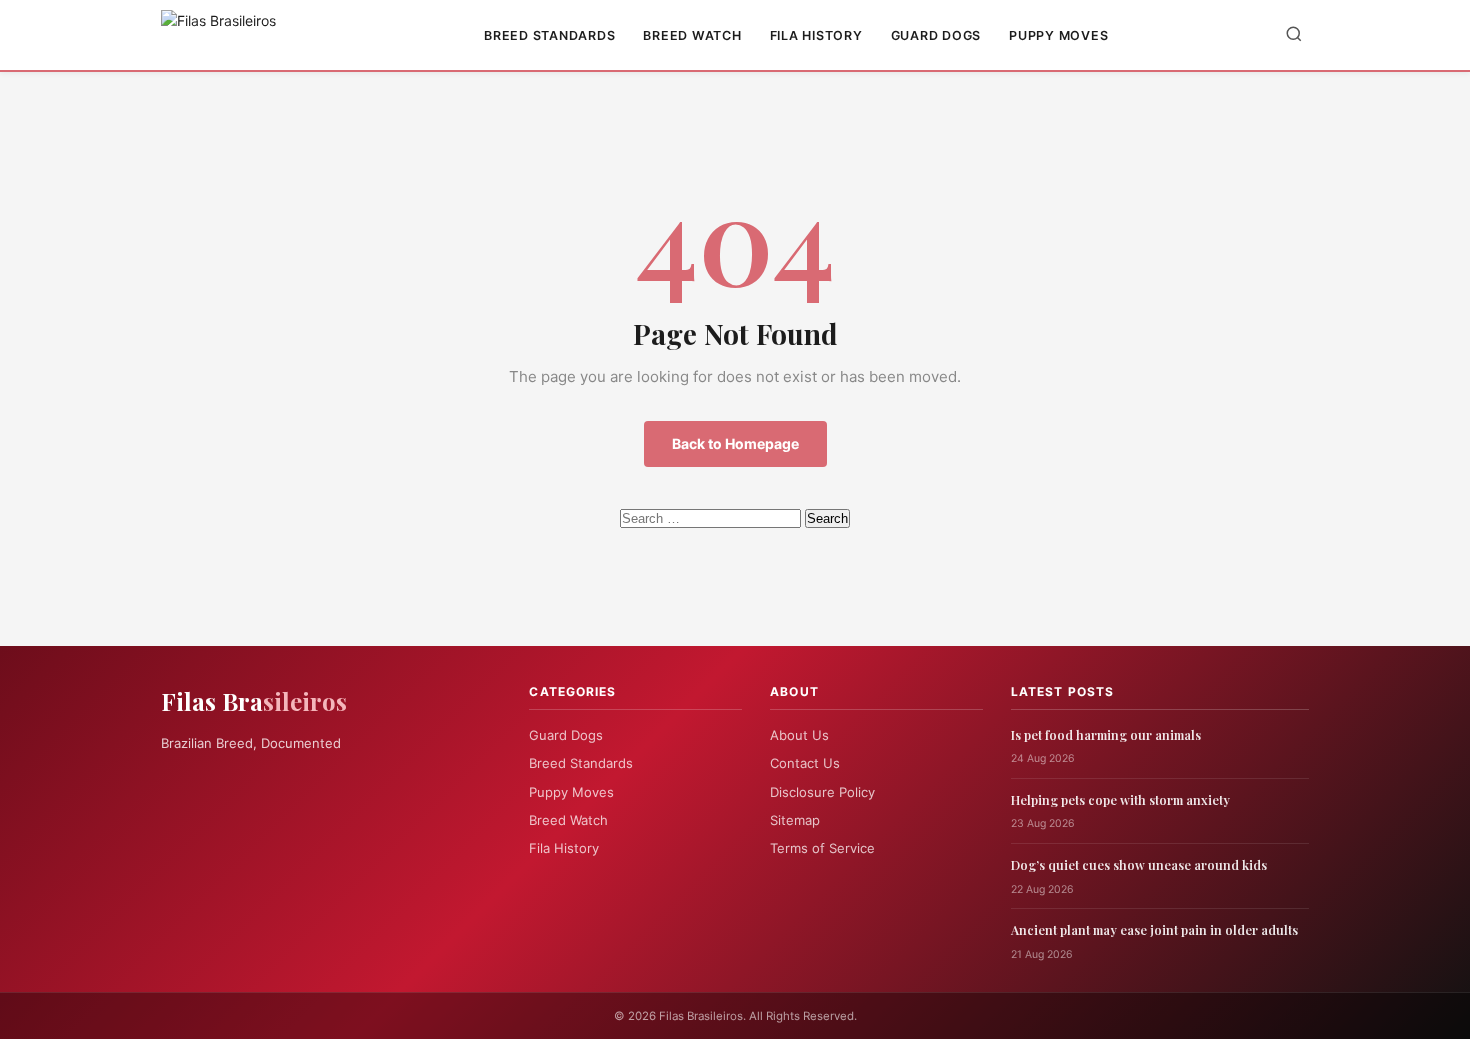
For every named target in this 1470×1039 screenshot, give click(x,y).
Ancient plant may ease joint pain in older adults (1154, 929)
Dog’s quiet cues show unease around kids (1139, 864)
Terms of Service (822, 848)
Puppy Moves (1058, 35)
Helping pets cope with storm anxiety (1120, 799)
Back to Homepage (735, 443)
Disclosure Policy (822, 792)
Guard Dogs (936, 35)
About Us (799, 735)
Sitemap (795, 820)
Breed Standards (549, 35)
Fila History (816, 35)
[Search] (1294, 35)
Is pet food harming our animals (1106, 734)
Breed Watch (692, 35)
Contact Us (805, 763)
